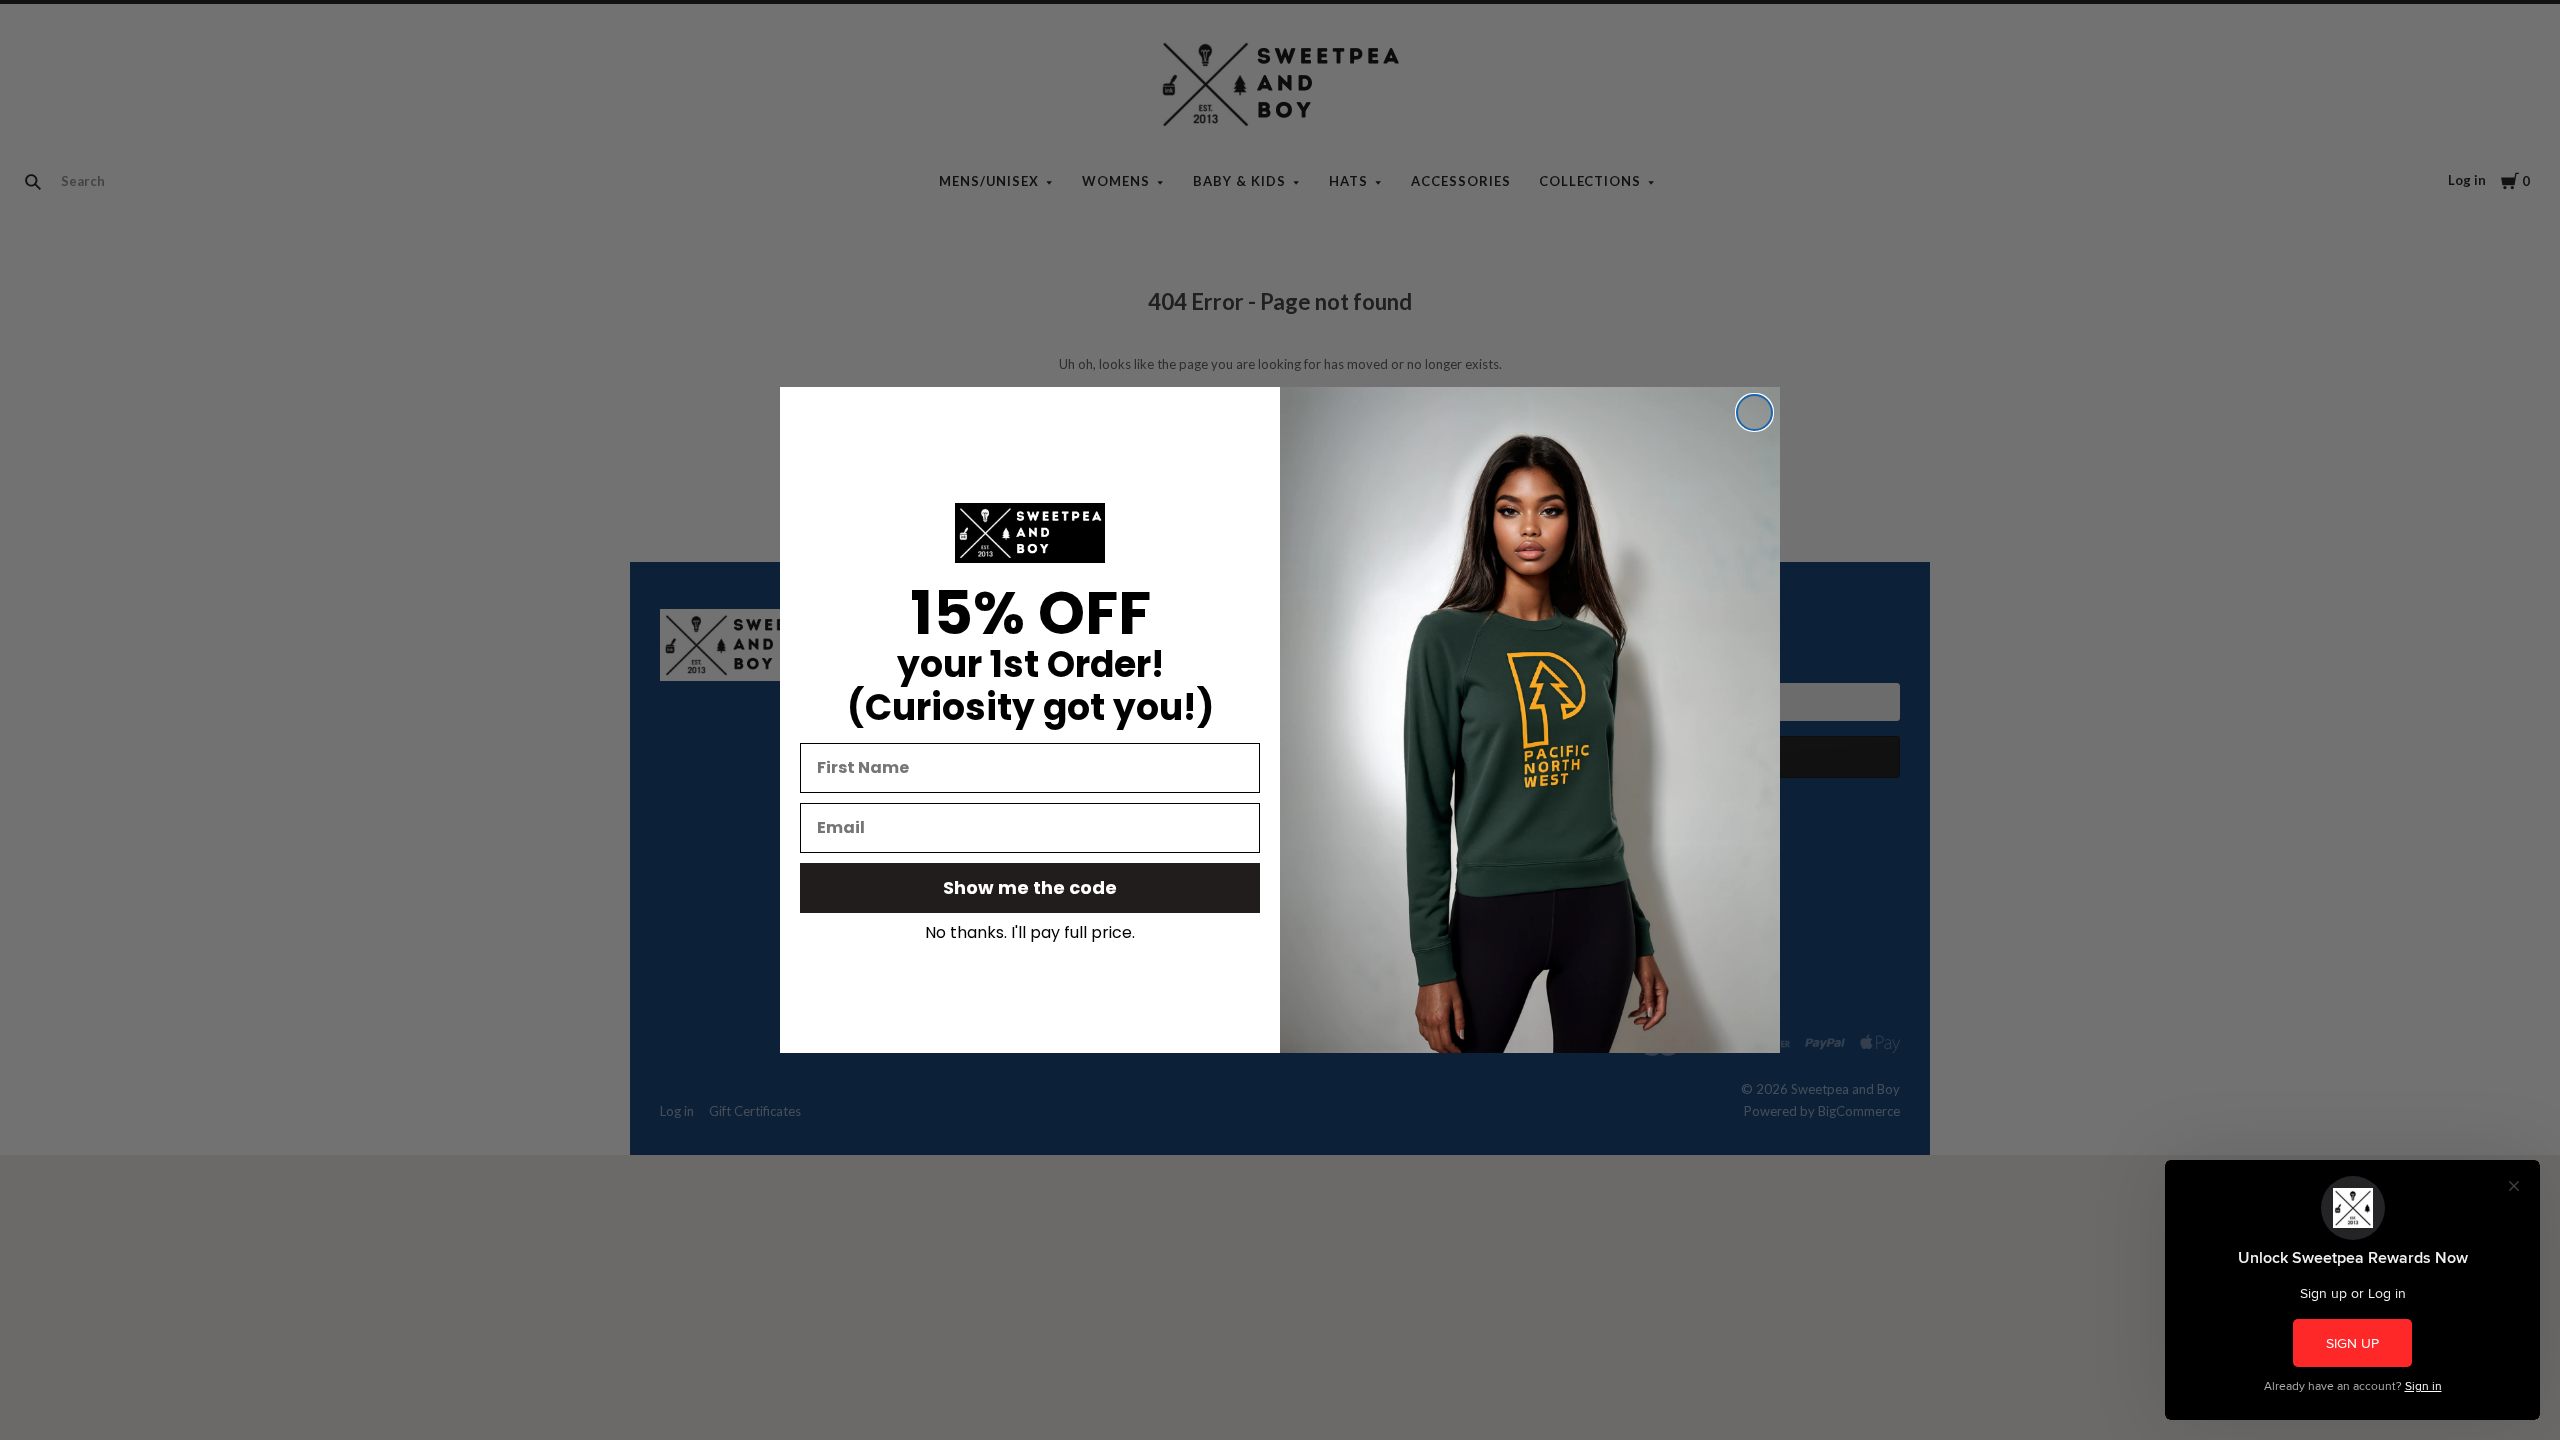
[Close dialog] (1754, 412)
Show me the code (1030, 887)
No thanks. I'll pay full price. (1030, 933)
